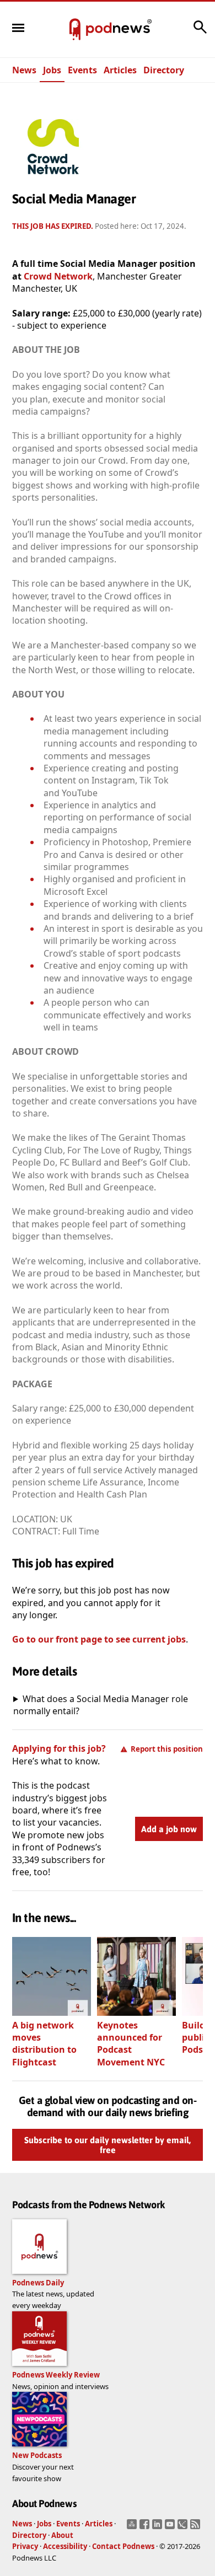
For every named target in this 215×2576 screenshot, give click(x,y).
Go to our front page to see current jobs (99, 1639)
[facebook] (146, 2527)
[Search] (200, 33)
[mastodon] (133, 2527)
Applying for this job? (59, 1748)
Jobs (52, 70)
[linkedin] (158, 2527)
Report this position (167, 1749)
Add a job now (169, 1829)
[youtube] (171, 2527)
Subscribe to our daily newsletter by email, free (108, 2145)
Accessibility (65, 2546)
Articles (120, 70)
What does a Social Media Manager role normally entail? (101, 1705)
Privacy (25, 2546)
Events (82, 70)
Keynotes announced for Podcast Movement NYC (131, 2044)
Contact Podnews (123, 2546)
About (62, 2535)
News (24, 70)
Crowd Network (58, 276)
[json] (184, 2527)
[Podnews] (75, 30)
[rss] (197, 2527)
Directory (164, 70)
